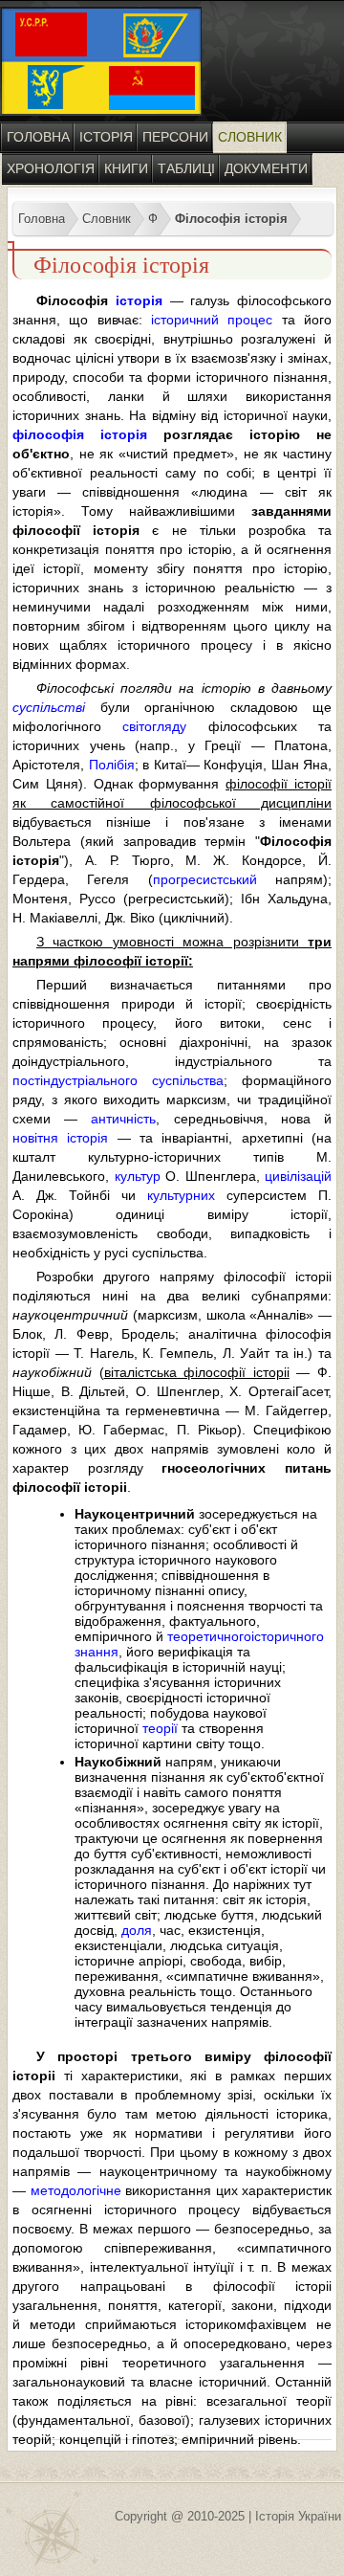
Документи (266, 168)
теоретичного (209, 1636)
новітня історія (60, 1138)
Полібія (112, 765)
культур (138, 1176)
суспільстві (49, 707)
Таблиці (186, 168)
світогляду (154, 726)
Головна (38, 137)
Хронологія (51, 168)
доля (137, 1930)
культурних (181, 1195)
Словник (250, 137)
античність (123, 1119)
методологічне (76, 2190)
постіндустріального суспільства (118, 1080)
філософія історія (80, 434)
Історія (106, 137)
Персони (175, 137)
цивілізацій (298, 1176)
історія (139, 300)
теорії (160, 1728)
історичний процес (212, 320)
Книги (126, 168)
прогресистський (205, 879)
